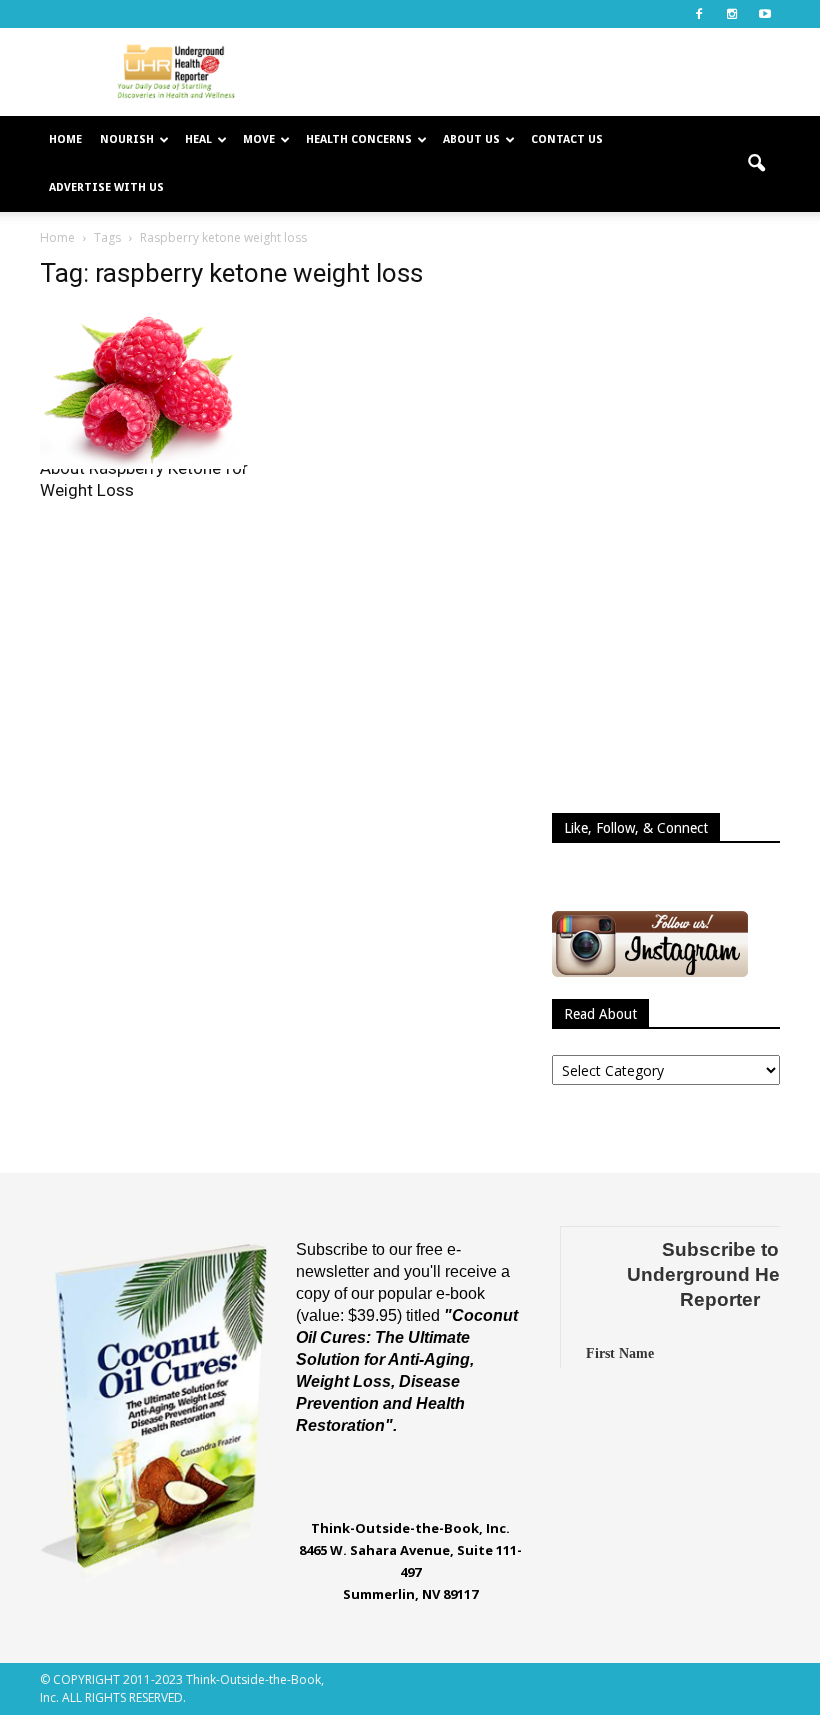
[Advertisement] (545, 72)
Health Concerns (359, 139)
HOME (65, 139)
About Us (471, 139)
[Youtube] (765, 14)
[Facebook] (699, 14)
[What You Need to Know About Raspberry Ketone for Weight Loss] (154, 389)
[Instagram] (732, 14)
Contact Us (567, 139)
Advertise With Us (106, 187)
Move (259, 139)
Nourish (127, 139)
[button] (756, 164)
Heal (198, 139)
